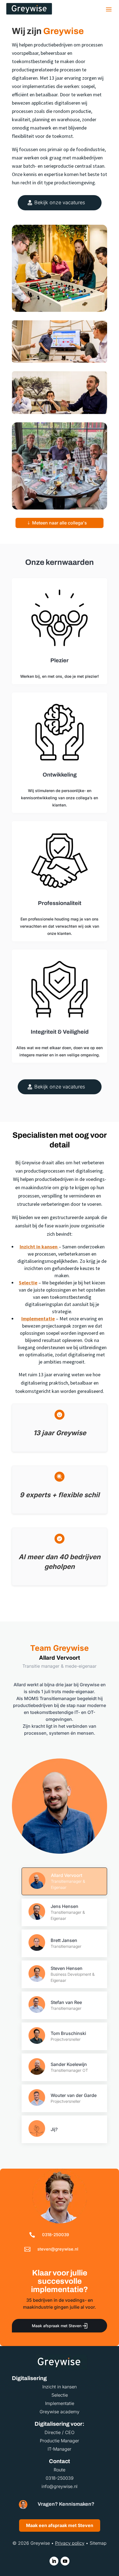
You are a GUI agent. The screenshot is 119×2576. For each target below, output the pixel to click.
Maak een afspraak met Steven (60, 2525)
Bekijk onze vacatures (60, 202)
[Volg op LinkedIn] (54, 2561)
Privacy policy (70, 2543)
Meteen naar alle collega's (59, 523)
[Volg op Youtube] (65, 2561)
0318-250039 (55, 2235)
